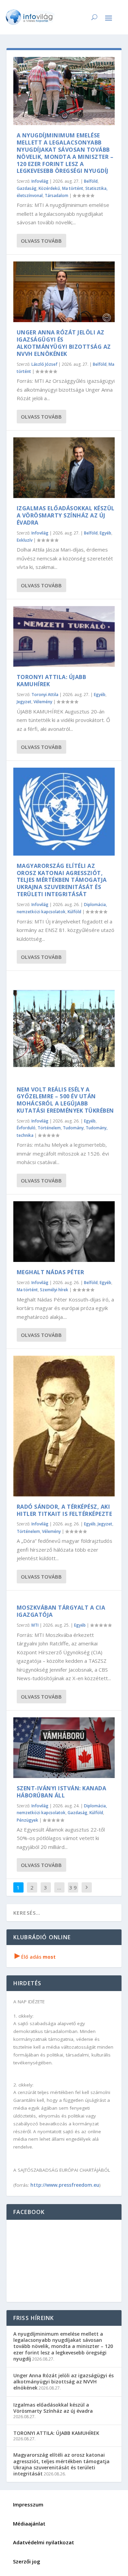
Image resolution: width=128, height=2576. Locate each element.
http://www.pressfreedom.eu (65, 2185)
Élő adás (35, 1957)
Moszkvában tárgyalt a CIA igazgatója (61, 1611)
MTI (35, 1625)
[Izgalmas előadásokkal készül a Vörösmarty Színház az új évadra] (64, 468)
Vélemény (43, 702)
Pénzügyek (27, 1820)
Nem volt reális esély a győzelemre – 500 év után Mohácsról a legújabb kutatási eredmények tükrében (65, 1100)
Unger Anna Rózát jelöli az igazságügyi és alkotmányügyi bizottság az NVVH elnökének (64, 343)
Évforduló (26, 1128)
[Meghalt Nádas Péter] (64, 1232)
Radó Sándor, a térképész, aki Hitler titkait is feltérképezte (65, 1510)
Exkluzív (25, 540)
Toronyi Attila (45, 695)
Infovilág (40, 181)
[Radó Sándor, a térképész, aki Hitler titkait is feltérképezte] (64, 1426)
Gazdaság (27, 188)
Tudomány (73, 1128)
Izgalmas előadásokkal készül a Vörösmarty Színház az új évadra (66, 515)
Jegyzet (24, 702)
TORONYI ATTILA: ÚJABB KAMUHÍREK (52, 681)
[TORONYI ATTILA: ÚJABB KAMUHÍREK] (64, 636)
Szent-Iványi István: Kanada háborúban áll (62, 1792)
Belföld (91, 181)
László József (44, 364)
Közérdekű (49, 188)
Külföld (74, 912)
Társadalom (56, 195)
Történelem (49, 1128)
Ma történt (73, 188)
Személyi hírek (54, 1290)
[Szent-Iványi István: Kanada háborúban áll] (64, 1748)
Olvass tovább (41, 241)
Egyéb (105, 533)
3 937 (73, 1893)
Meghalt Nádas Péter (51, 1272)
